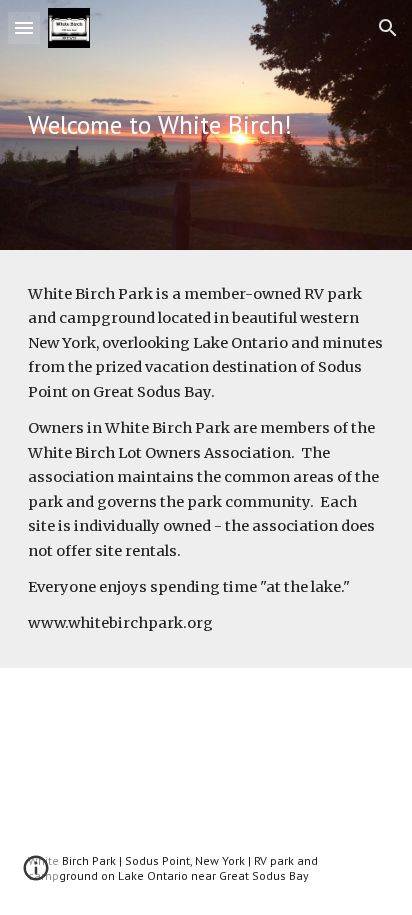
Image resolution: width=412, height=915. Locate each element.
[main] (206, 125)
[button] (24, 27)
